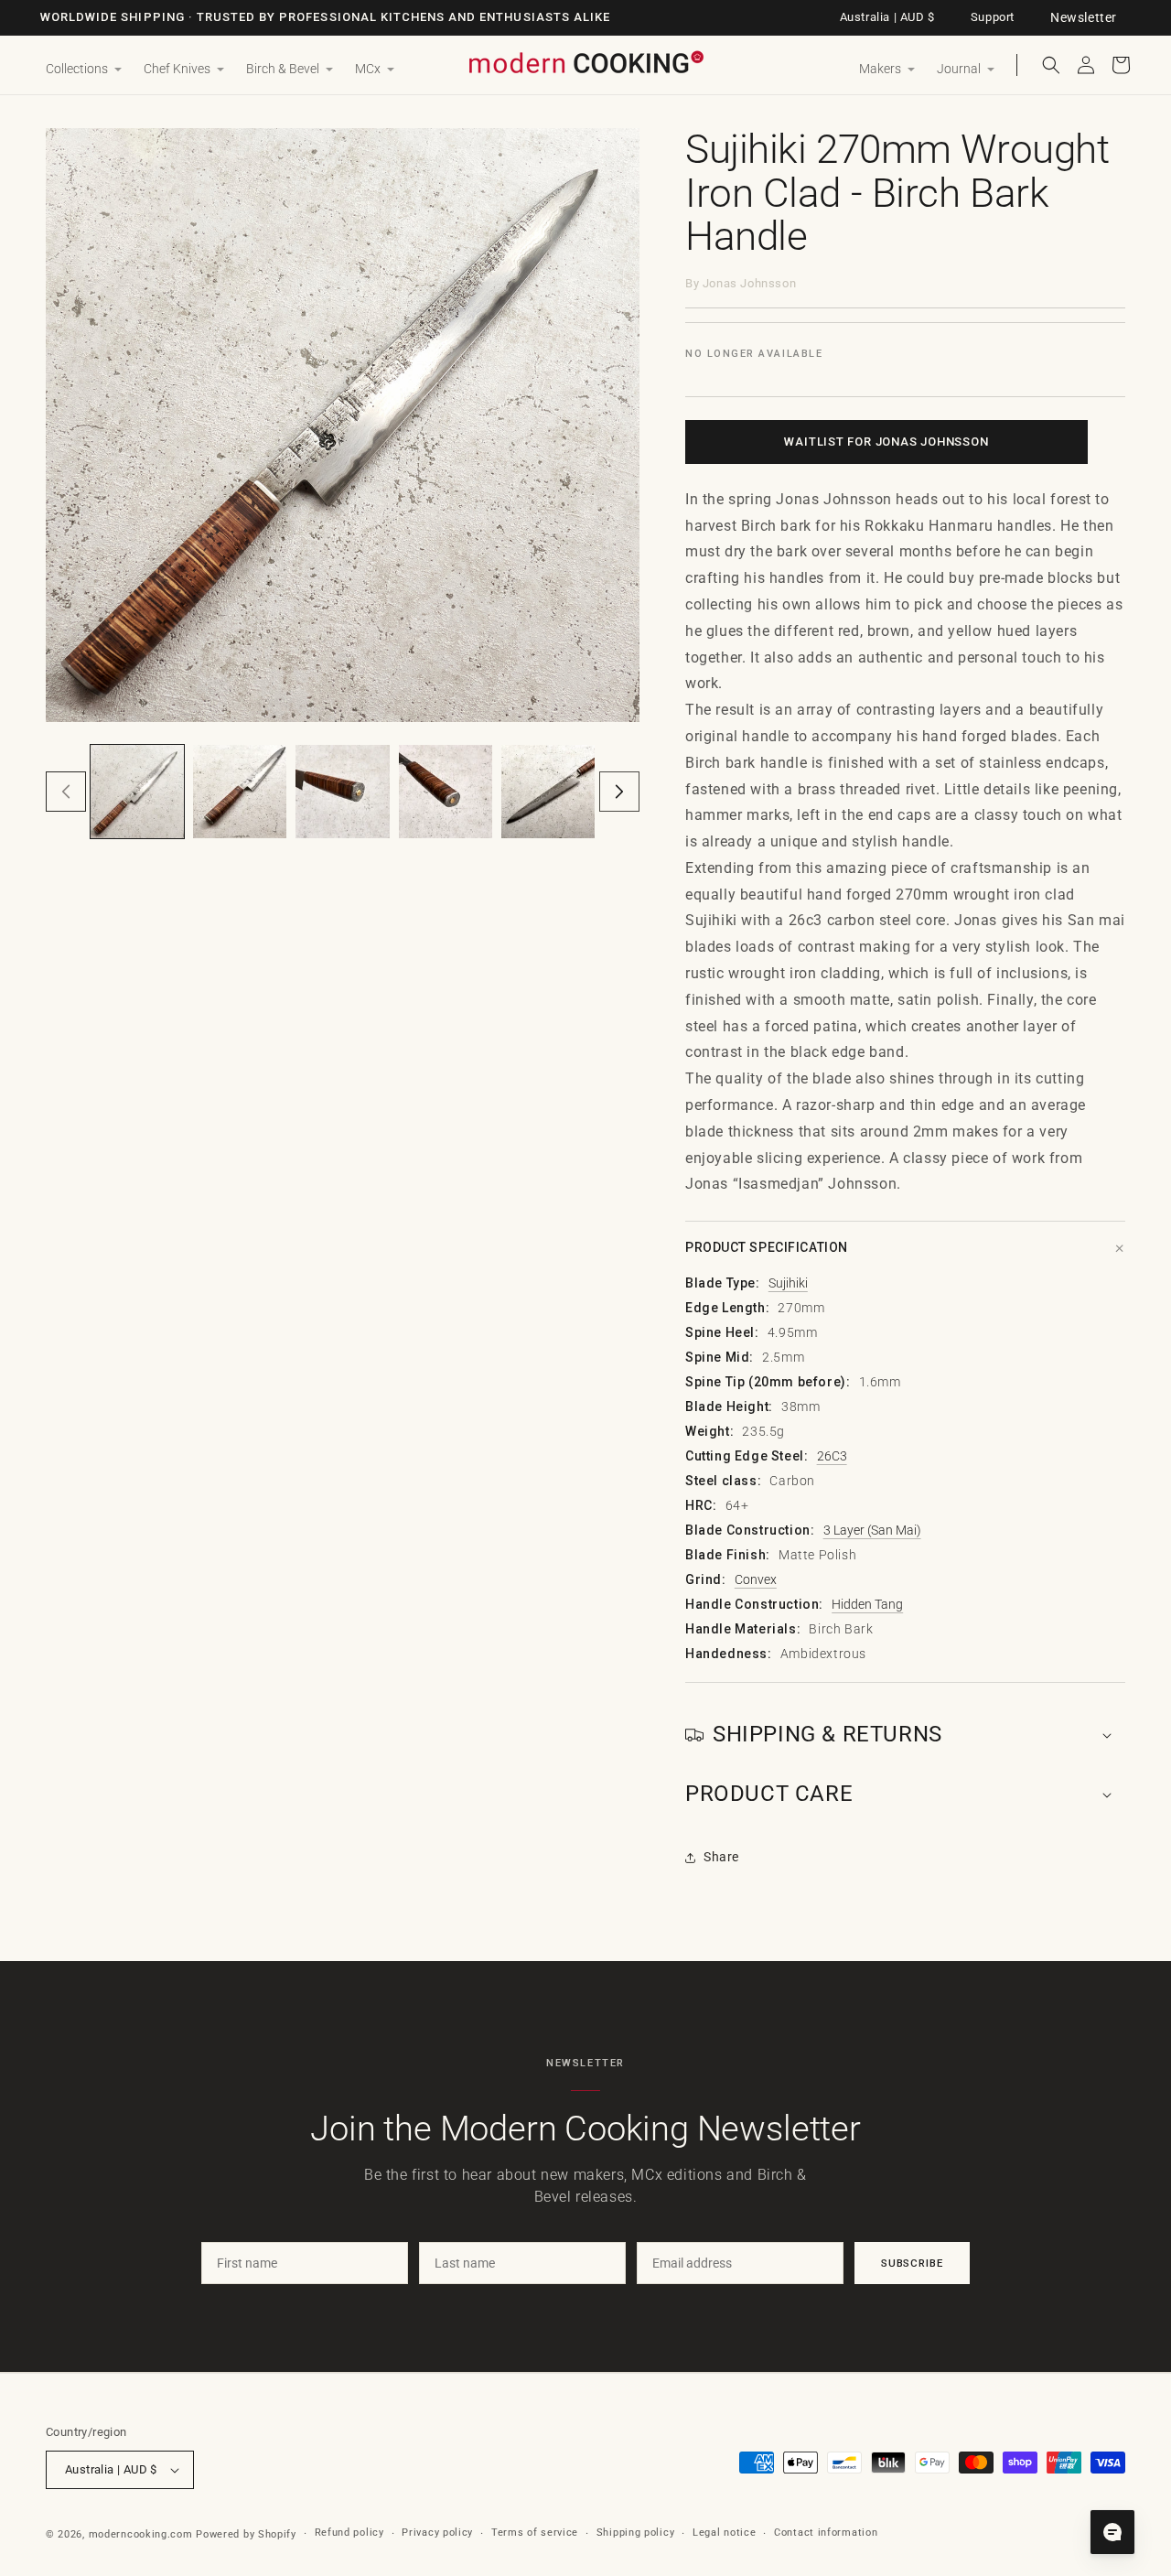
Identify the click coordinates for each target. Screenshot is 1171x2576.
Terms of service (535, 2533)
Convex (756, 1579)
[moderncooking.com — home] (585, 64)
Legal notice (724, 2533)
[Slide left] (66, 792)
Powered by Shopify (246, 2534)
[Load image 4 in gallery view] (446, 792)
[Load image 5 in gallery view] (548, 792)
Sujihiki (788, 1283)
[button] (84, 70)
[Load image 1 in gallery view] (137, 792)
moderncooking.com (141, 2534)
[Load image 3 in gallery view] (342, 792)
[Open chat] (1112, 2532)
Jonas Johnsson (749, 283)
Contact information (826, 2533)
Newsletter (1084, 17)
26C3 (832, 1456)
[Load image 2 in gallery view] (240, 792)
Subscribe (912, 2263)
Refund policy (349, 2533)
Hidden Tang (867, 1604)
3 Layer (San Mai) (872, 1530)
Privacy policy (437, 2533)
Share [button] (721, 1857)
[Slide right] (619, 792)
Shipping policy (636, 2533)
